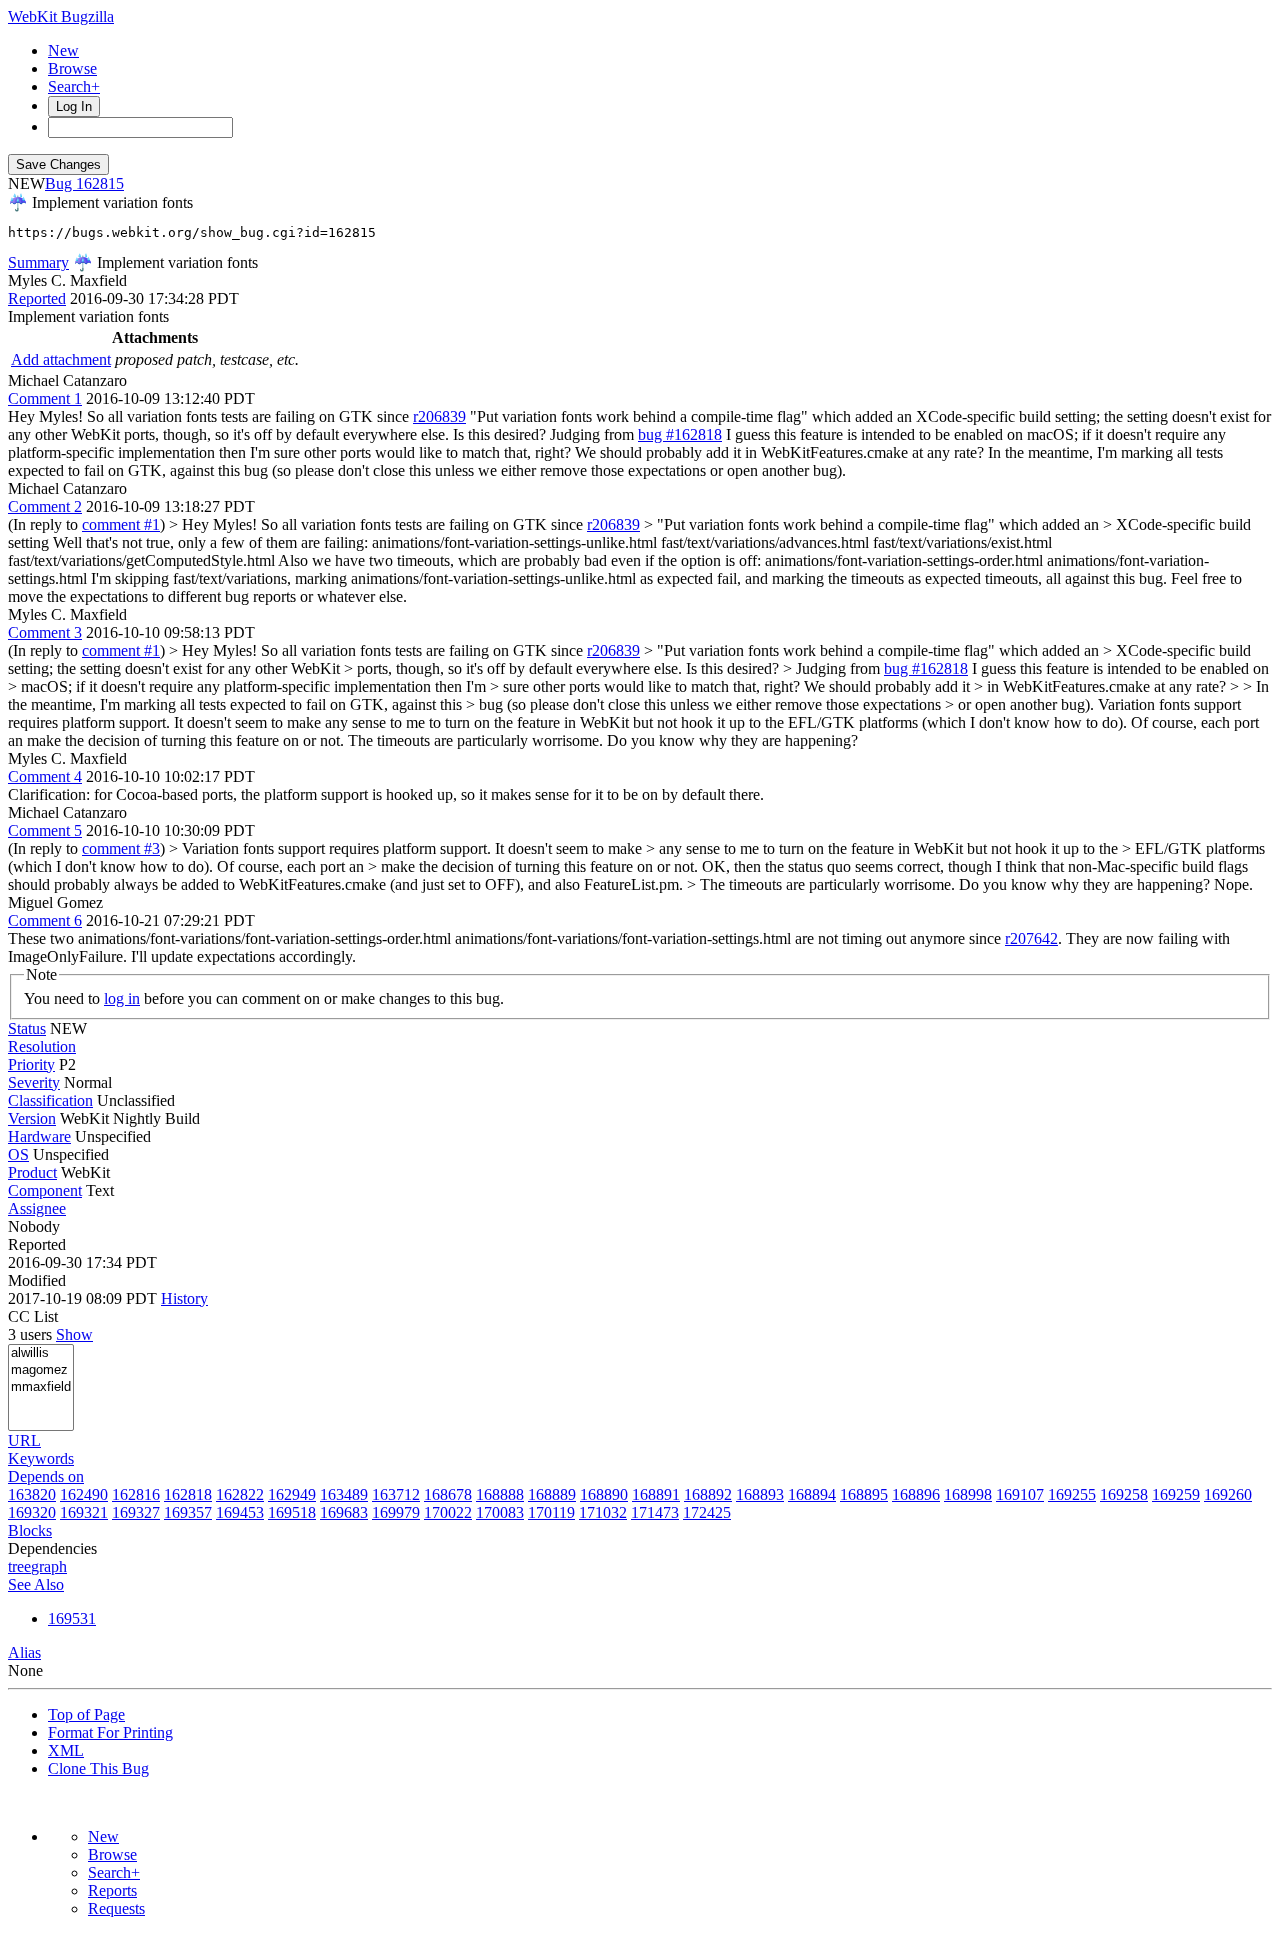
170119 (551, 1512)
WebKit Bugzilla (61, 16)
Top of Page (86, 1714)
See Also (36, 1584)
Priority (31, 1064)
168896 (916, 1494)
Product (32, 1172)
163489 (344, 1494)
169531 (72, 1618)
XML (66, 1750)
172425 (707, 1512)
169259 (1176, 1494)
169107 (1020, 1494)
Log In (74, 106)
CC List (33, 1316)
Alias (24, 1652)
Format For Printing (110, 1732)
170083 (500, 1512)
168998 (968, 1494)
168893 (760, 1494)
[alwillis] (41, 1353)
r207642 (1031, 938)
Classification (50, 1100)
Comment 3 (45, 632)
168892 (708, 1494)
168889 (552, 1494)
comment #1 (121, 524)
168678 (448, 1494)
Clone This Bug (98, 1768)
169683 (344, 1512)
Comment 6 (45, 920)
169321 (84, 1512)
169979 (396, 1512)
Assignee (37, 1208)
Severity (34, 1082)
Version (32, 1118)
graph (49, 1566)
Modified (37, 1280)
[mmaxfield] (41, 1387)
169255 (1072, 1494)
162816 (136, 1494)
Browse (72, 68)
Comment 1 (45, 398)
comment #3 (121, 848)
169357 (188, 1512)
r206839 (439, 416)
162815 (100, 183)
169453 (240, 1512)
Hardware (39, 1136)
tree (19, 1566)
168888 (500, 1494)
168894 (812, 1494)
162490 (84, 1494)
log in (122, 998)
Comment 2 (45, 506)
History (184, 1298)
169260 (1228, 1494)
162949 (292, 1494)
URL (24, 1440)
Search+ (74, 86)
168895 (864, 1494)
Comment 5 (45, 830)
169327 (136, 1512)
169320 (32, 1512)
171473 (655, 1512)
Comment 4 (45, 776)
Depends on (46, 1476)
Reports (112, 1890)
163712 (396, 1494)
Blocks (30, 1530)
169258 (1124, 1494)
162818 (188, 1494)
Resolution (42, 1046)
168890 (604, 1494)
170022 (448, 1512)
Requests (116, 1908)
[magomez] (41, 1370)
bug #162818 (680, 434)
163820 (32, 1494)
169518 (292, 1512)
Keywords (41, 1458)
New (63, 50)
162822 (240, 1494)
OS (18, 1154)
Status (27, 1028)
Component (45, 1190)
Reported (37, 298)
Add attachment (61, 359)
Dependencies (52, 1548)
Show (74, 1334)
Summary (38, 262)
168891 (656, 1494)
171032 (603, 1512)
